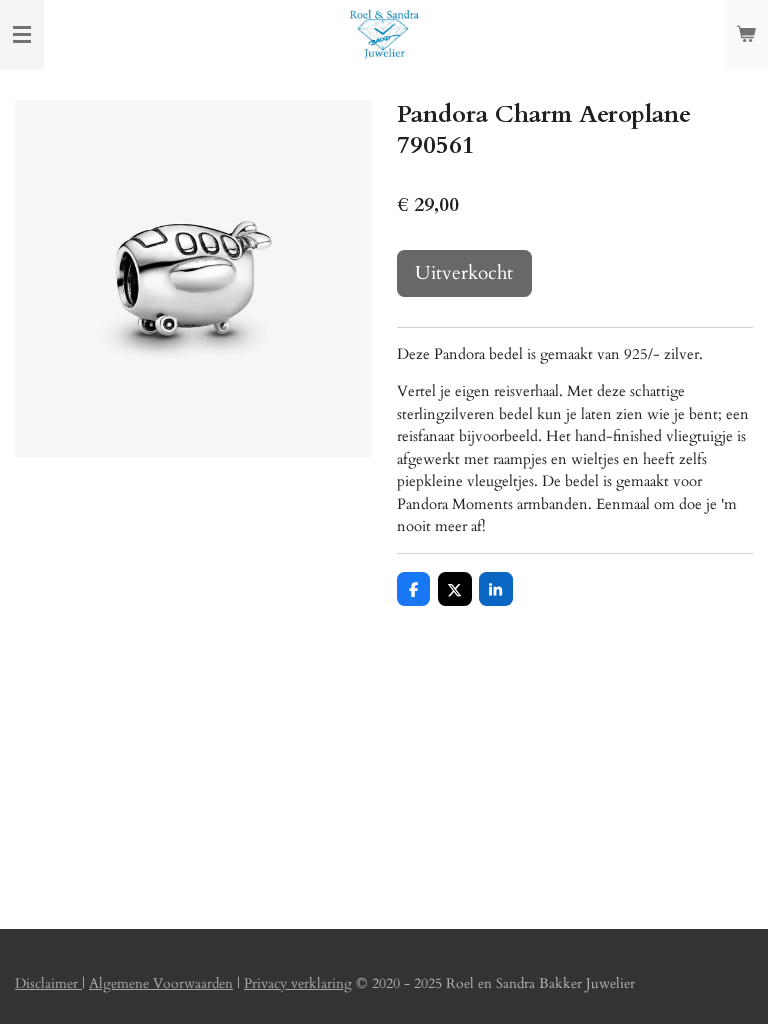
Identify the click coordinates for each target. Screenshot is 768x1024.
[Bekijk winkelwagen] (746, 35)
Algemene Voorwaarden (161, 983)
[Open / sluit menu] (22, 35)
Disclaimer (48, 983)
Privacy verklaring (298, 983)
